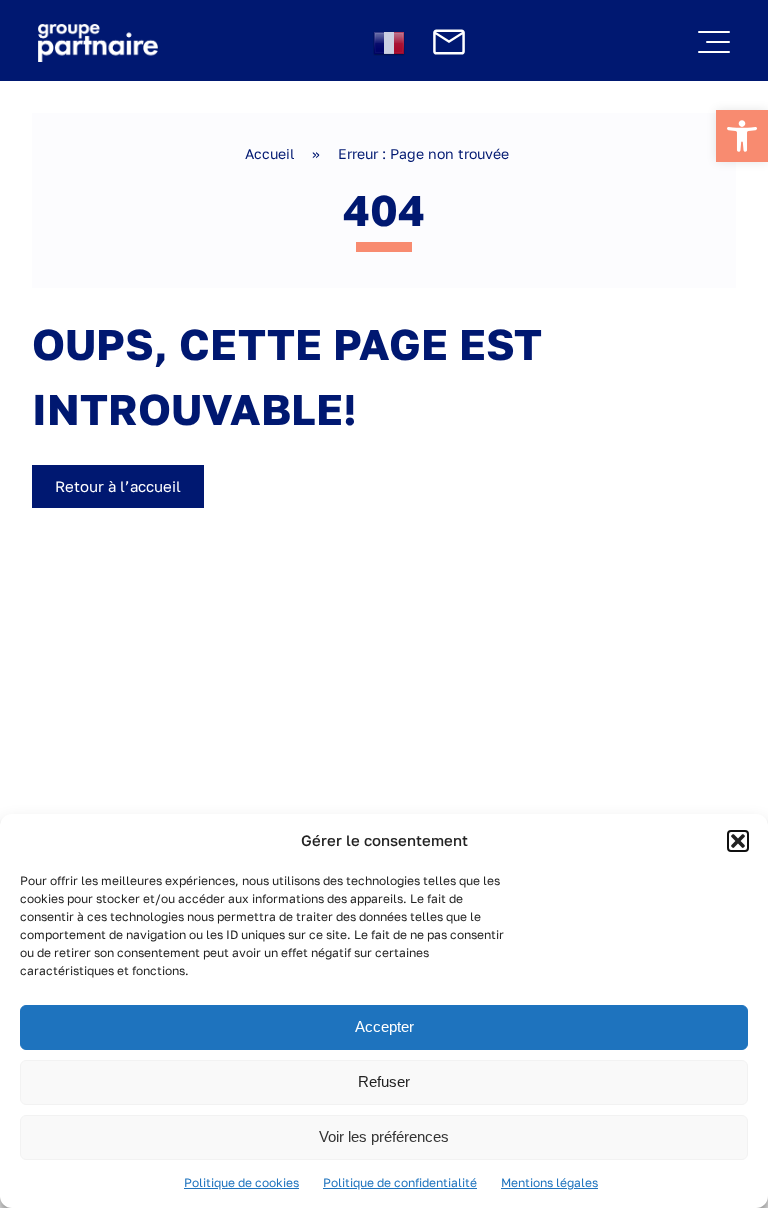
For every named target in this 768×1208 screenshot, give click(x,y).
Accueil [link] (269, 153)
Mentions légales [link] (549, 1182)
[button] (738, 841)
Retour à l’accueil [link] (118, 486)
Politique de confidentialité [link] (400, 1182)
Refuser (384, 1081)
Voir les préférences (384, 1136)
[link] (742, 136)
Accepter (384, 1026)
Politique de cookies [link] (241, 1182)
